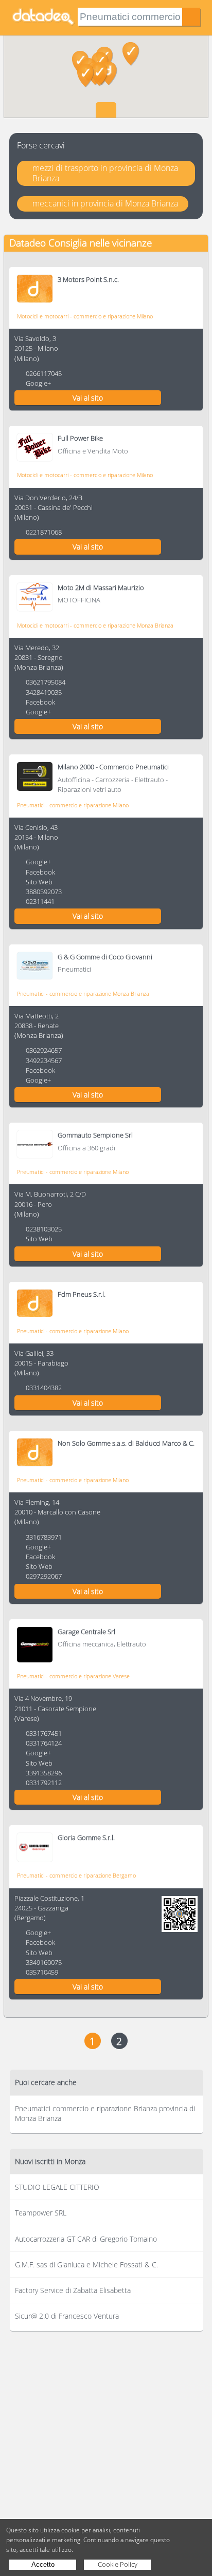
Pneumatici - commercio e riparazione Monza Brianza (83, 993)
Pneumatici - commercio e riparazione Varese (73, 1676)
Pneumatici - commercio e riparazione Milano (73, 805)
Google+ (38, 383)
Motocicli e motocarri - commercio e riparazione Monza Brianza (95, 625)
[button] (100, 74)
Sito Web (39, 882)
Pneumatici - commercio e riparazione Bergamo (76, 1875)
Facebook (40, 702)
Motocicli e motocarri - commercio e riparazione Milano (85, 316)
